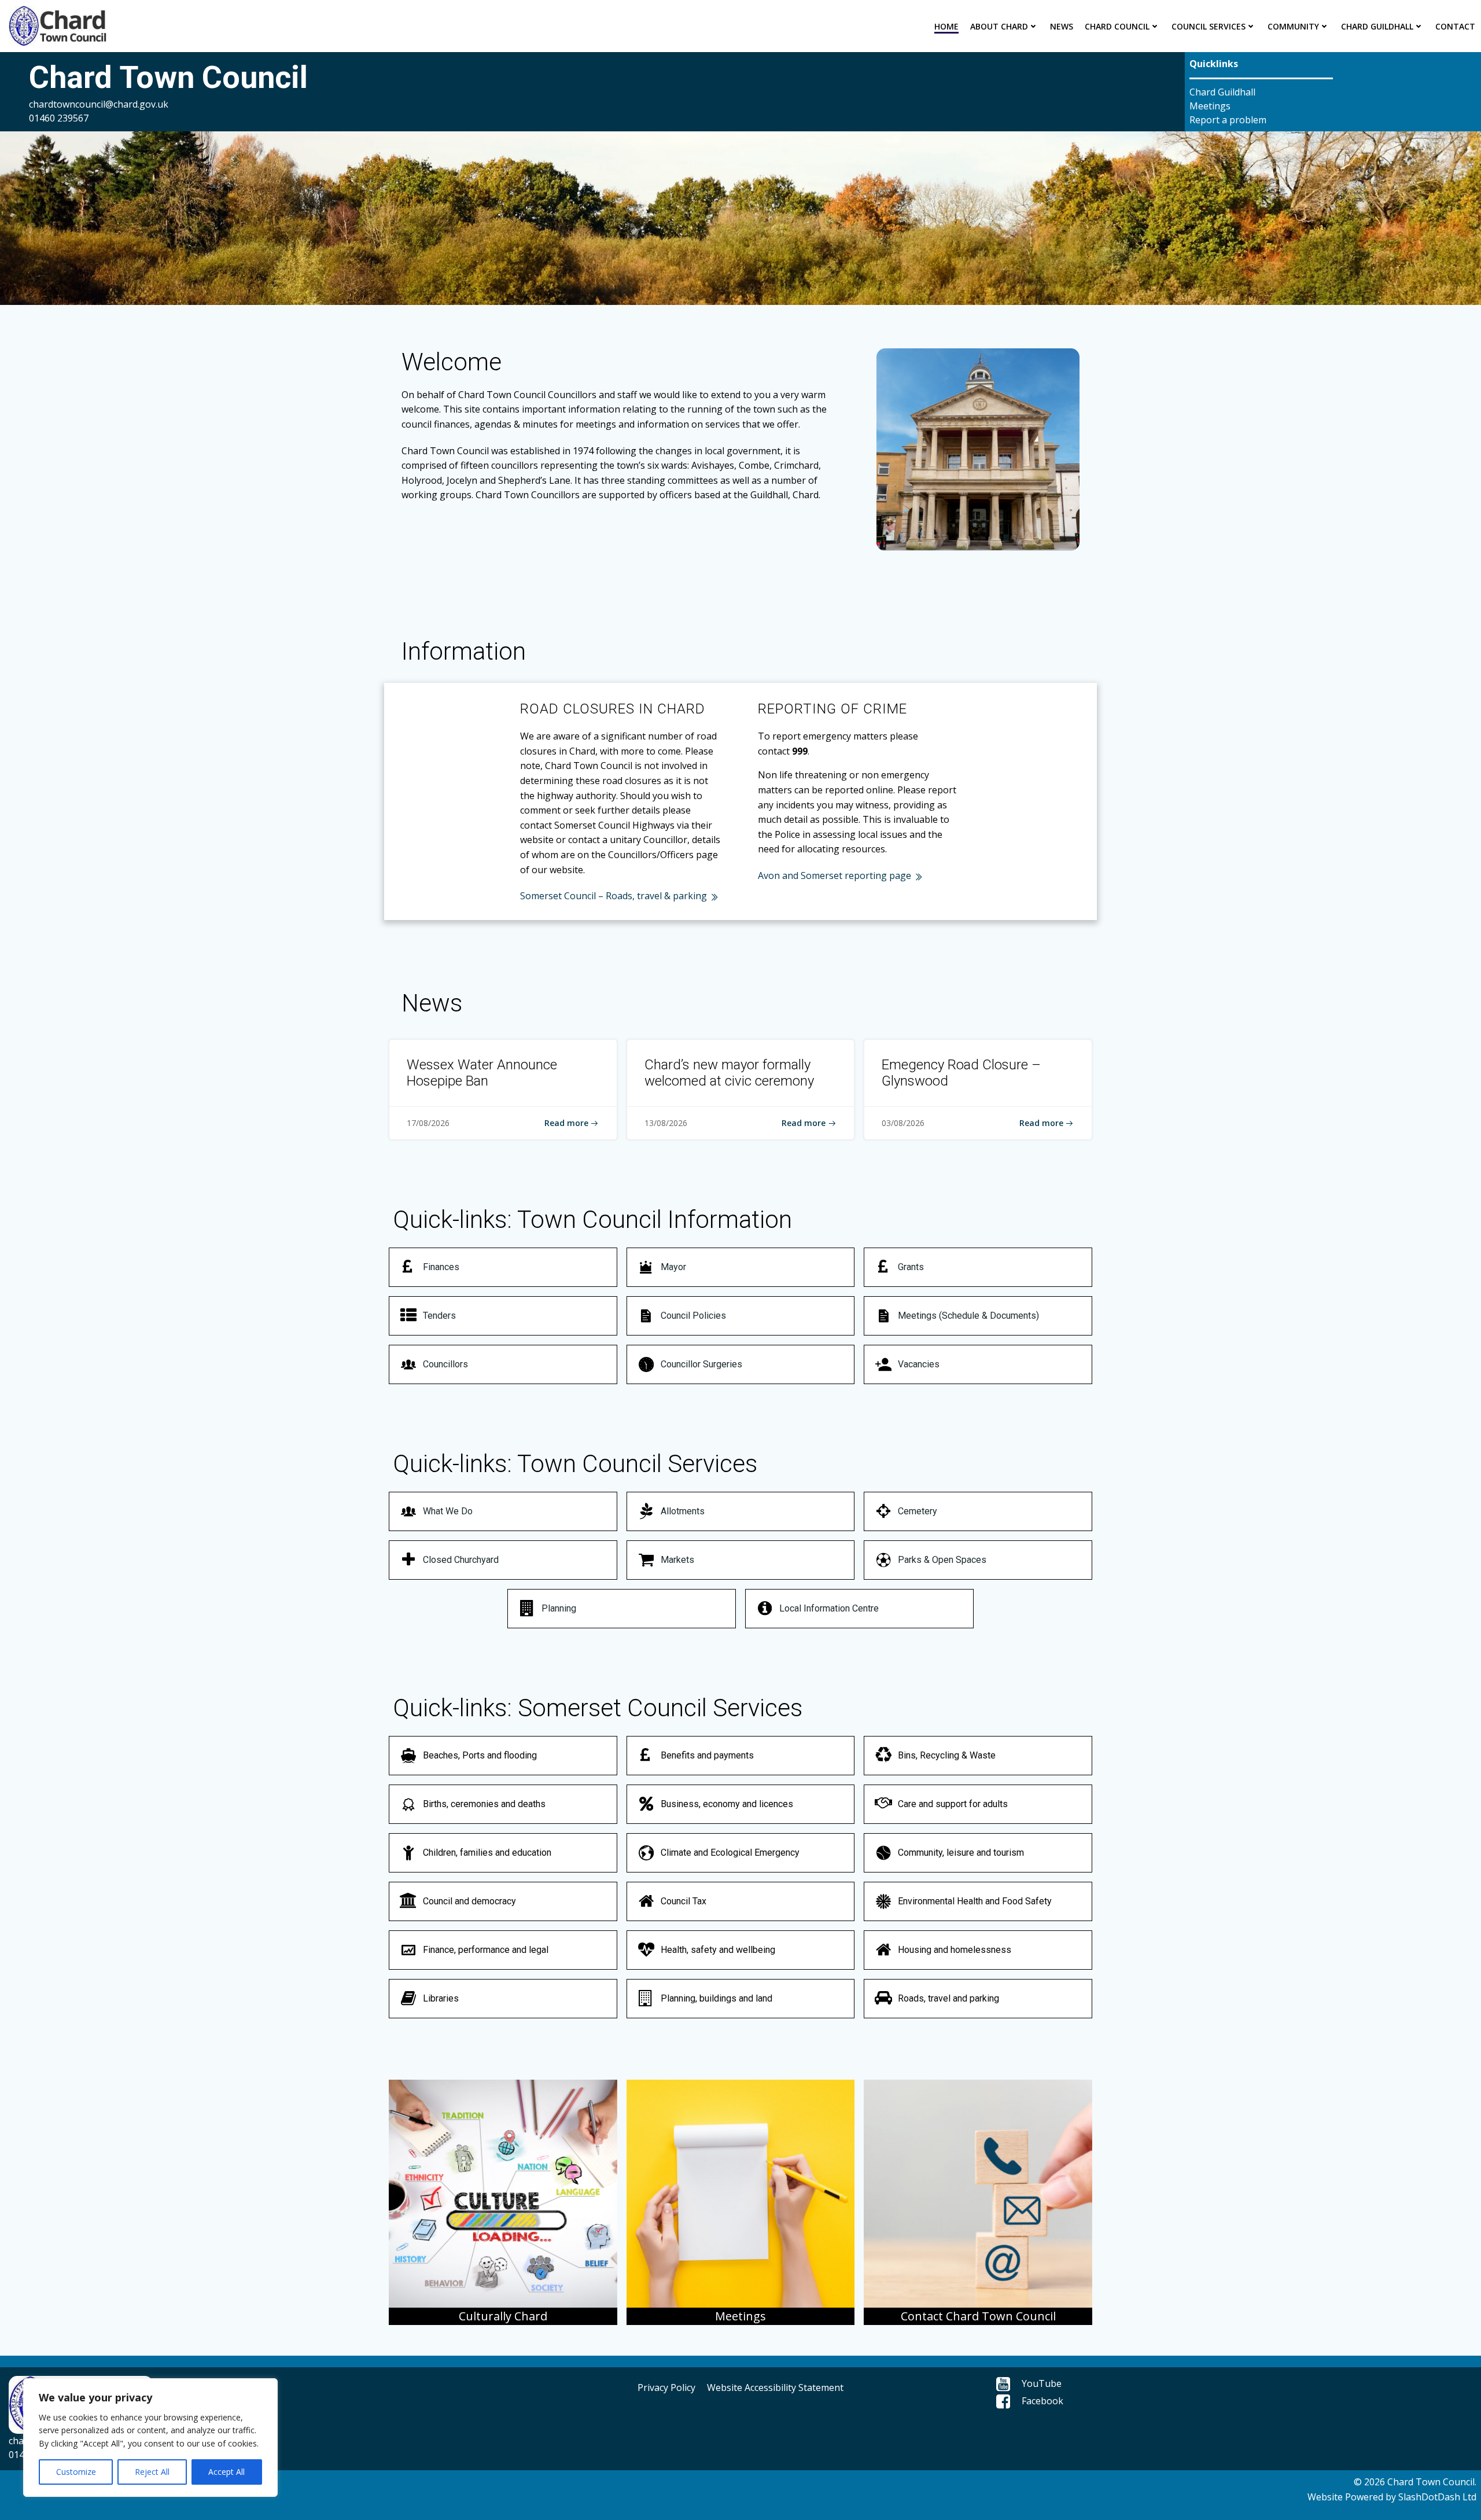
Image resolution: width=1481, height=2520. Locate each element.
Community (1293, 26)
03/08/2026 (903, 1123)
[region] (150, 2438)
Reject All (152, 2472)
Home (946, 26)
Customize (76, 2472)
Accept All (226, 2472)
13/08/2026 (666, 1123)
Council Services (1209, 26)
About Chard (999, 26)
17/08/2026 (428, 1123)
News (1062, 26)
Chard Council (1117, 26)
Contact (1455, 26)
